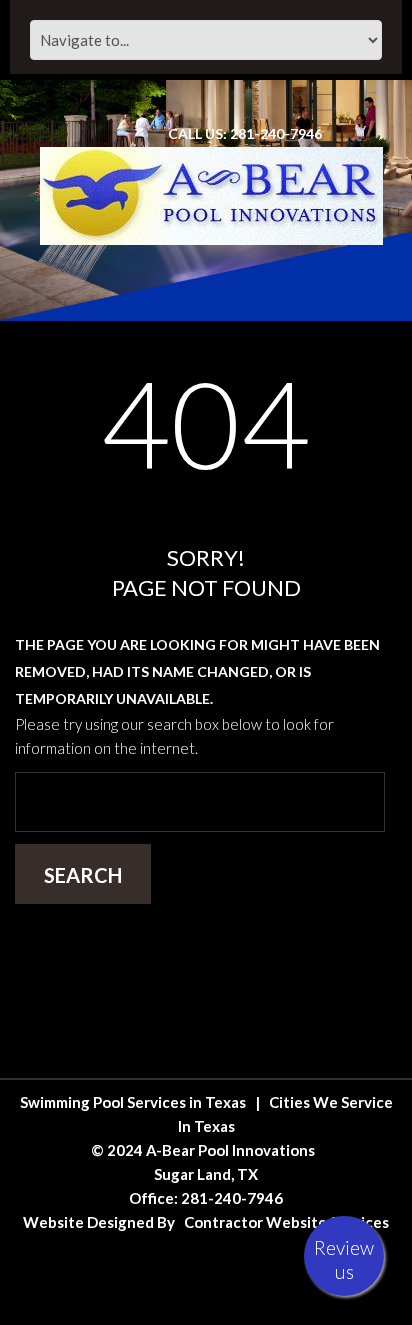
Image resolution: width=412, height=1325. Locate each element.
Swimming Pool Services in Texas (133, 1102)
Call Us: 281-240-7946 (245, 133)
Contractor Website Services (286, 1222)
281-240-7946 (232, 1198)
